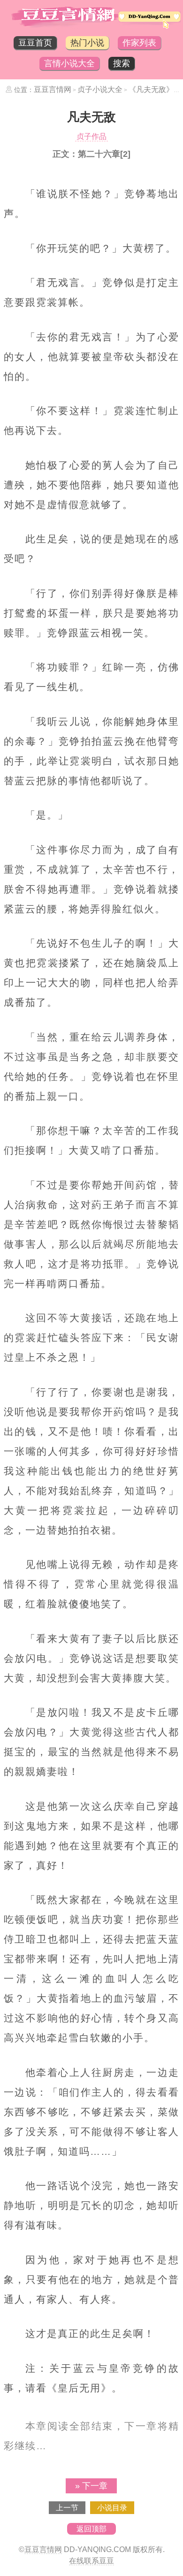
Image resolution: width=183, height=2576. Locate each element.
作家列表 (139, 43)
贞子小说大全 (100, 89)
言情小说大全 (69, 63)
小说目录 (112, 2508)
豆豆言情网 (53, 89)
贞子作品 (91, 136)
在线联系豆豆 (91, 2561)
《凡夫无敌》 (151, 89)
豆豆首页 (35, 43)
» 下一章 (91, 2486)
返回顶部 (91, 2529)
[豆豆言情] (91, 27)
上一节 (67, 2508)
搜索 (122, 63)
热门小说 (87, 43)
